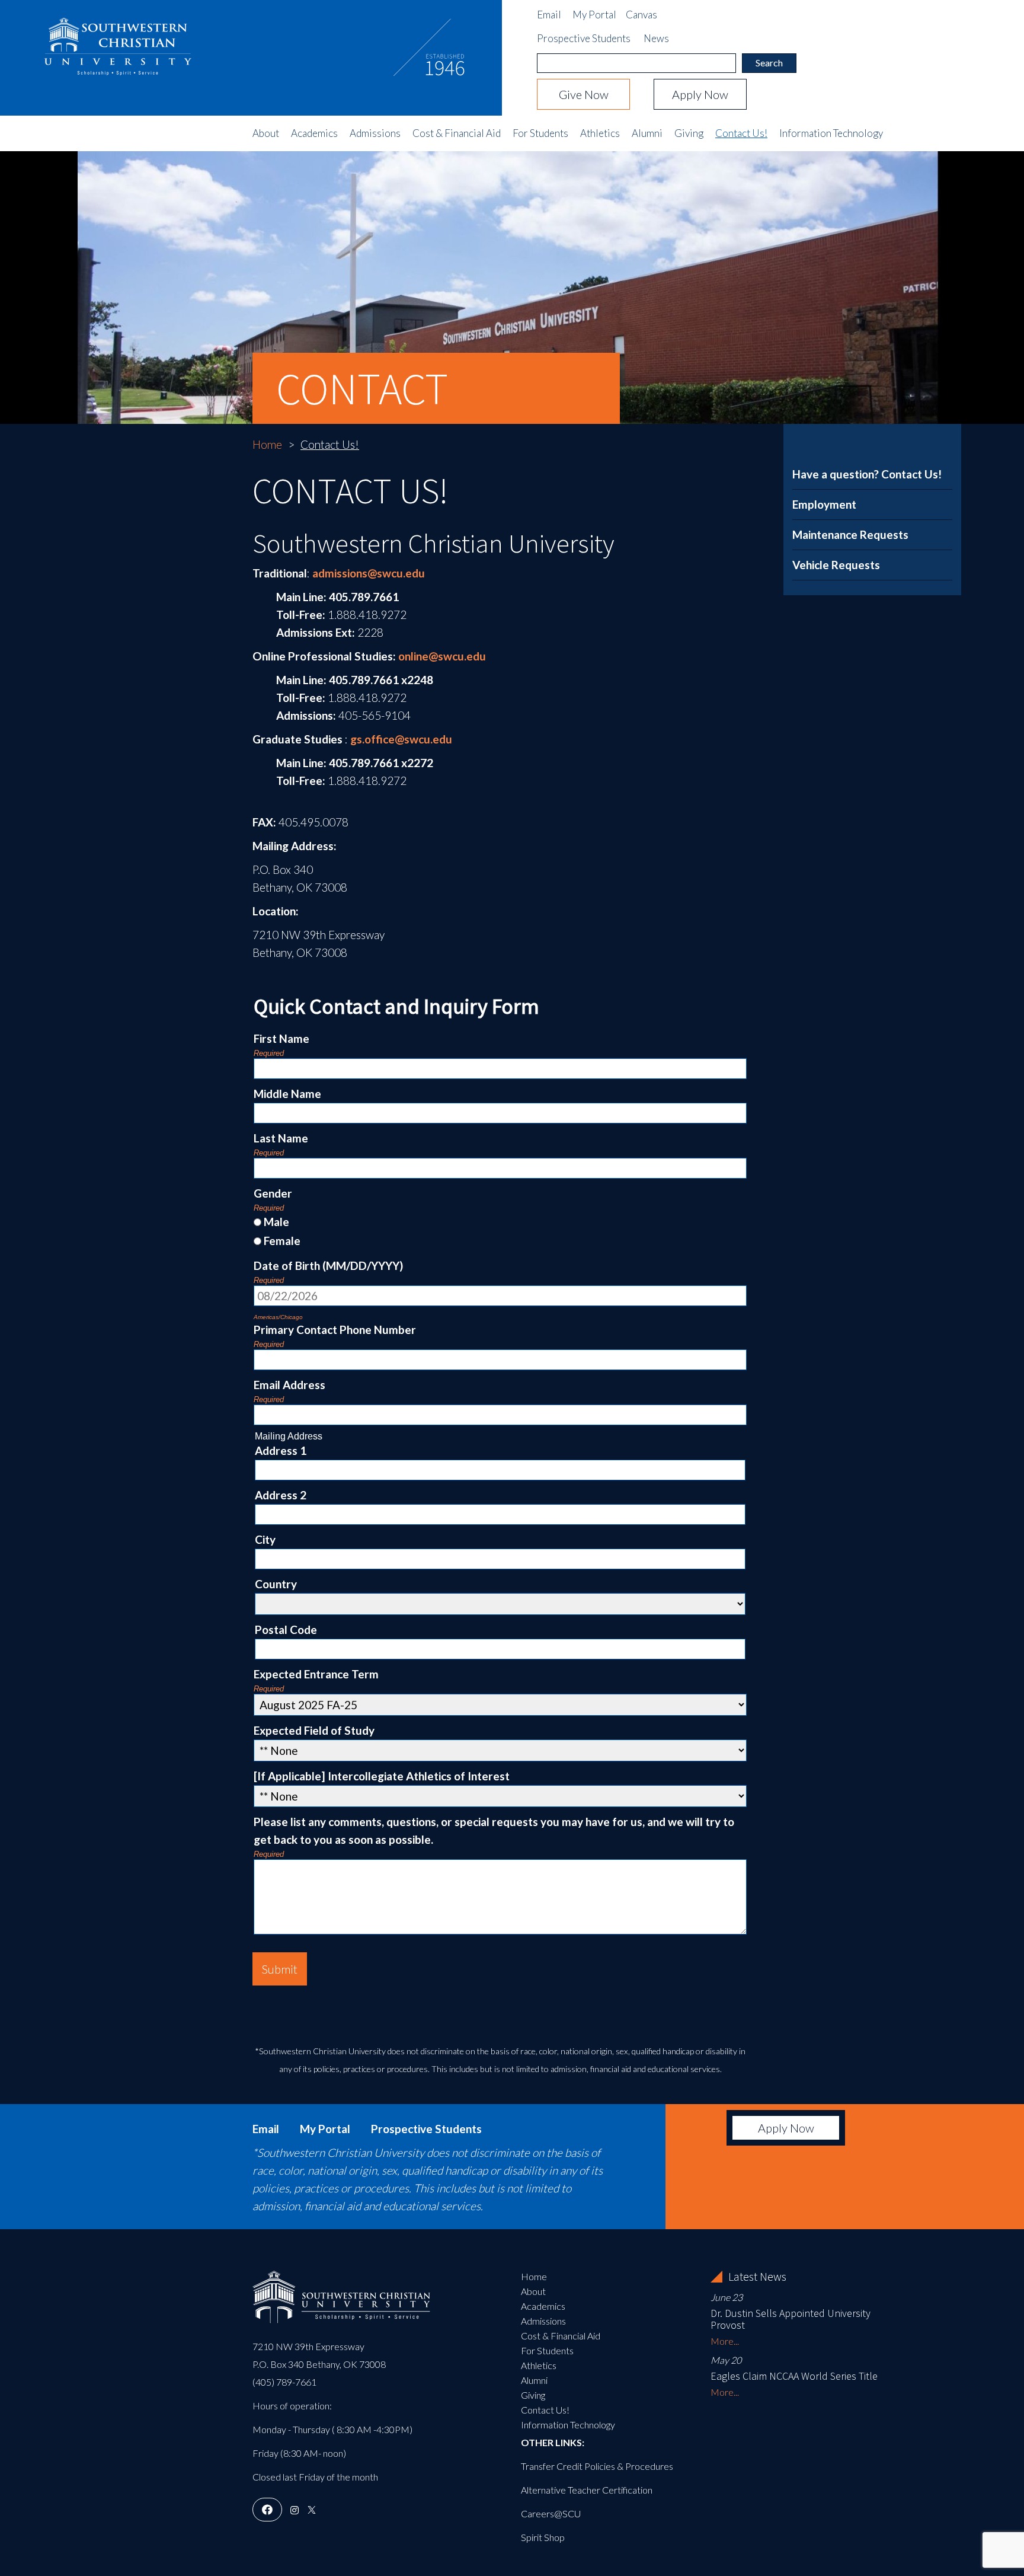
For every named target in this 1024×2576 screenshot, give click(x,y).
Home (267, 444)
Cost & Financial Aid (457, 133)
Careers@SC (548, 2513)
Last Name (281, 1138)
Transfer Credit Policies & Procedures (597, 2466)
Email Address (289, 1385)
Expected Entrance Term (316, 1674)
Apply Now (700, 94)
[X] (312, 2510)
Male (276, 1222)
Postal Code (286, 1629)
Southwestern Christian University (118, 39)
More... (725, 2341)
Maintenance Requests (850, 534)
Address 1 (281, 1450)
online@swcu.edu (443, 656)
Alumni (647, 133)
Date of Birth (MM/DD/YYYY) (328, 1265)
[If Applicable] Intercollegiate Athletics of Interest (382, 1776)
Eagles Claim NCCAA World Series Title (794, 2376)
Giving (689, 133)
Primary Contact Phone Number (335, 1330)
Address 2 (281, 1495)
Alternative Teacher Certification (587, 2490)
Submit (280, 1969)
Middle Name (287, 1094)
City (265, 1539)
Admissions (375, 133)
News (656, 38)
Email (549, 15)
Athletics (600, 133)
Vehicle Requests (836, 565)
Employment (824, 504)
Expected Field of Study (314, 1730)
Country (276, 1584)
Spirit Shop (543, 2537)
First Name (281, 1038)
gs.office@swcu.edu (401, 739)
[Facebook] (267, 2510)
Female (282, 1241)
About (266, 133)
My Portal (594, 15)
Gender (273, 1193)
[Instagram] (295, 2510)
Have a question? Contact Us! (867, 474)
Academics (314, 133)
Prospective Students (584, 38)
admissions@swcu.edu (369, 573)
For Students (540, 133)
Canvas (641, 15)
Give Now (584, 94)
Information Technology (831, 133)
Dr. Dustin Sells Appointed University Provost (791, 2319)
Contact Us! (741, 133)
